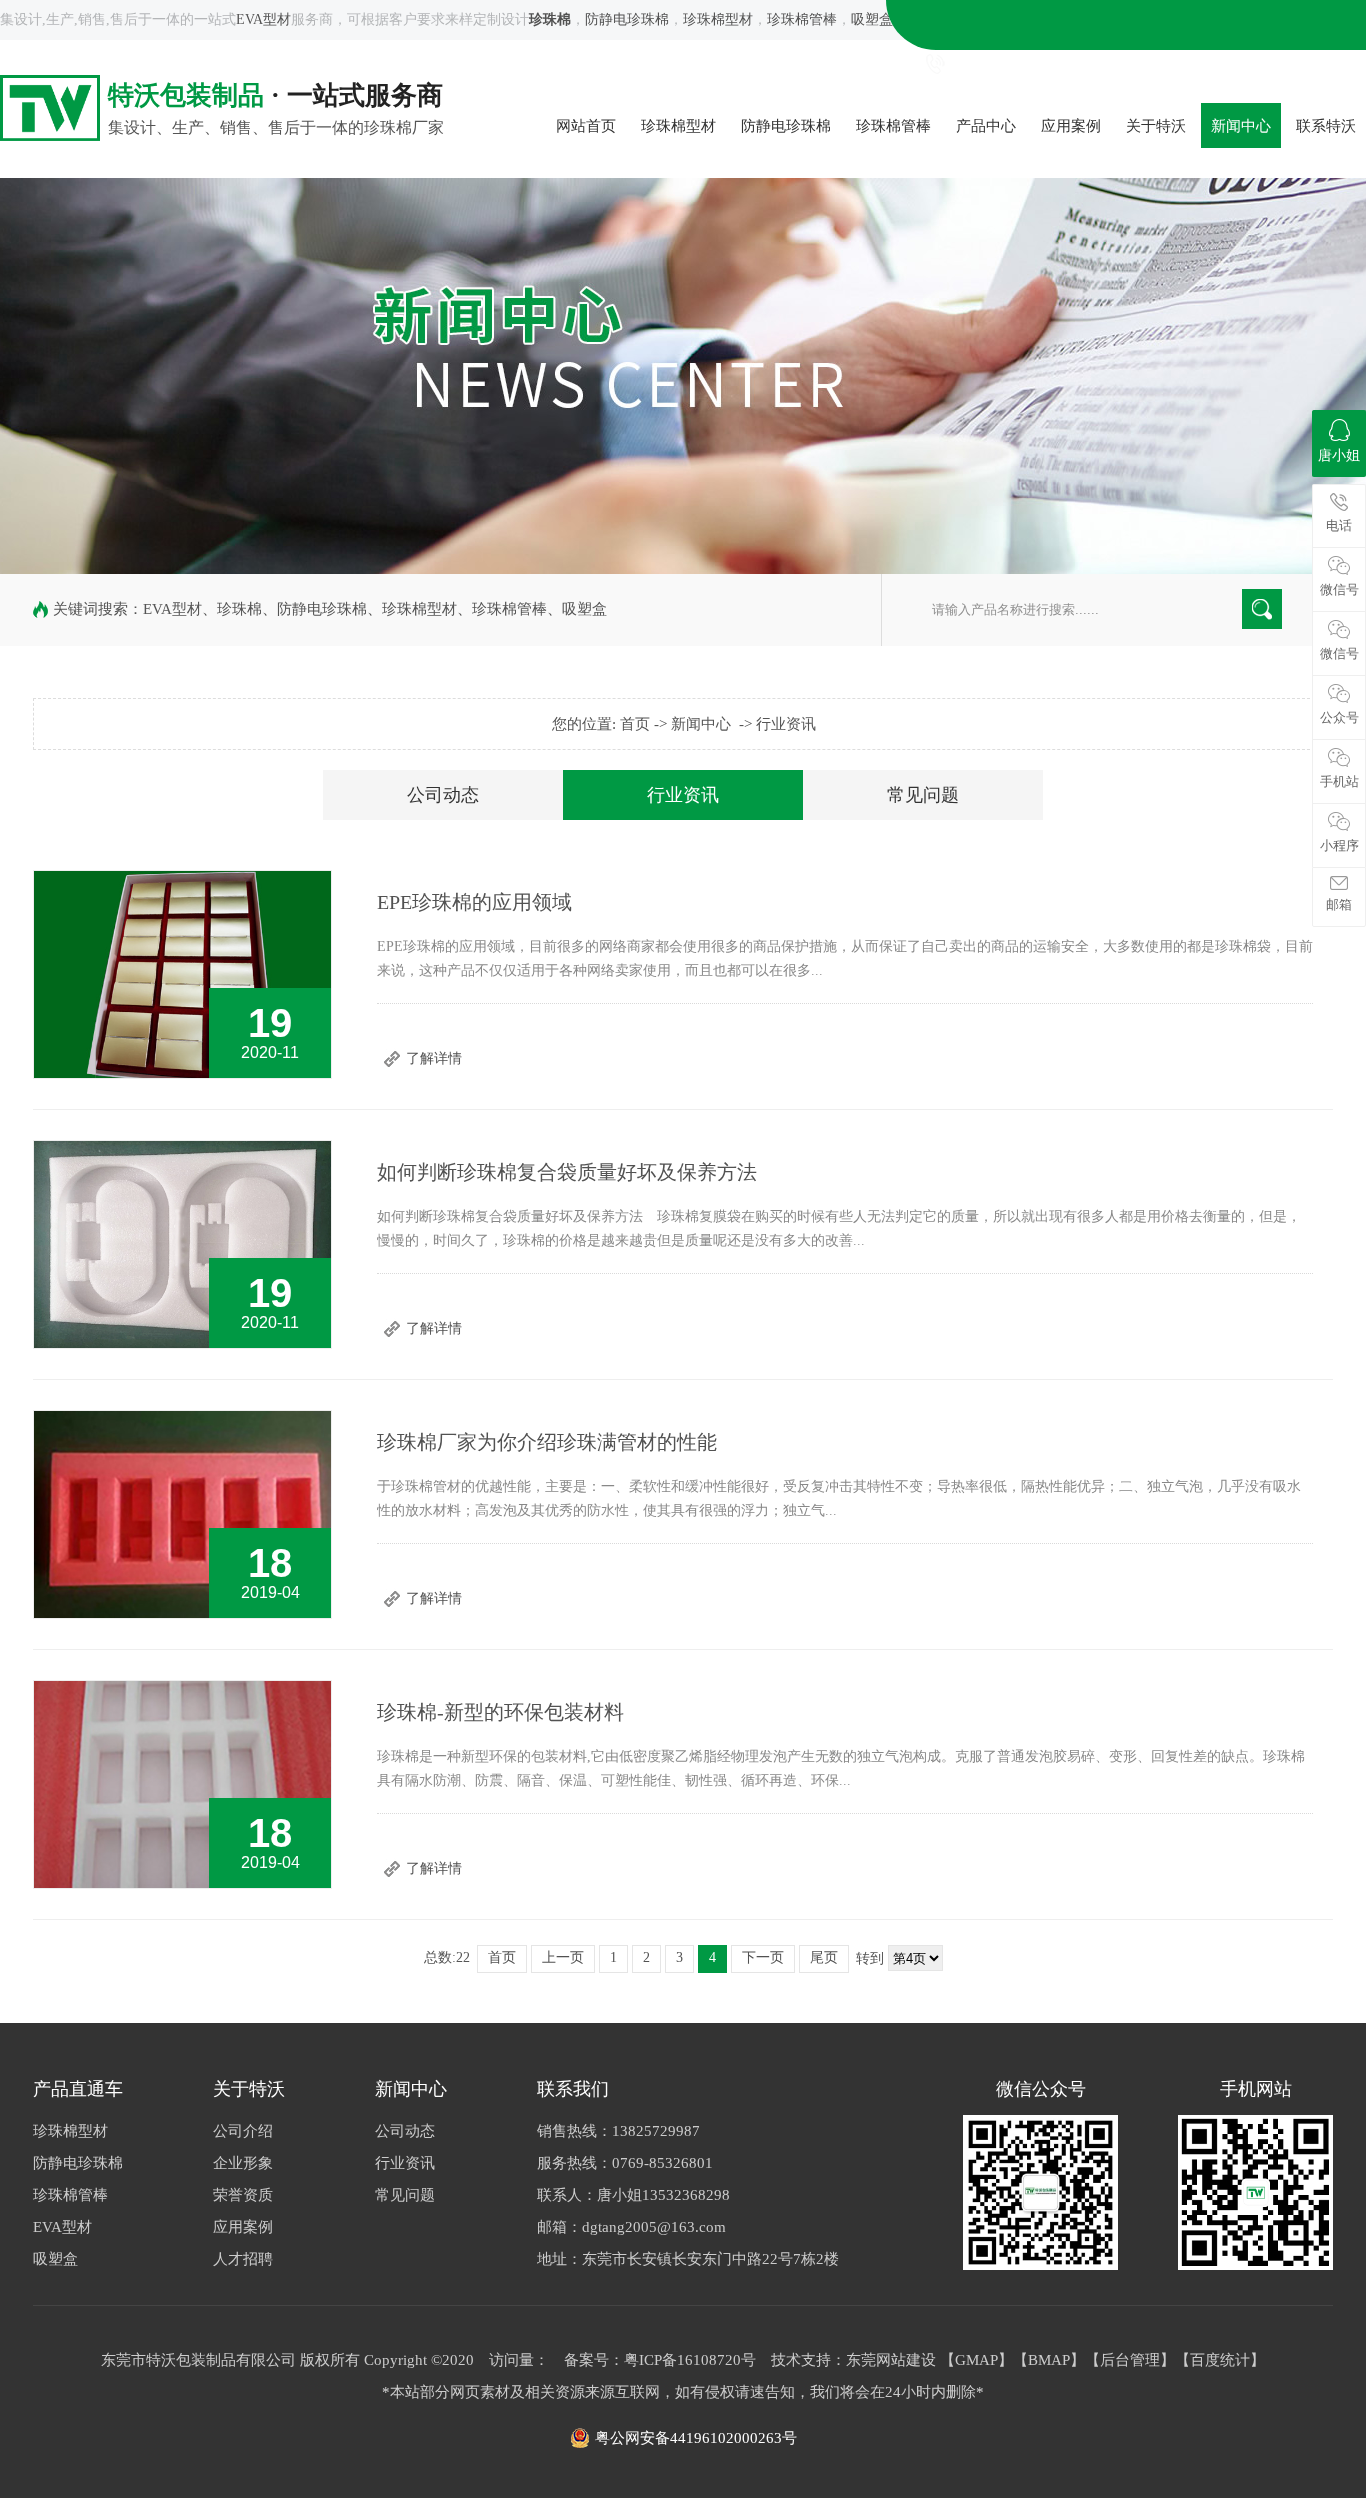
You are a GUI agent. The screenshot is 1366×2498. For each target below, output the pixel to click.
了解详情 (434, 1058)
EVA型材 (263, 19)
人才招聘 (243, 2259)
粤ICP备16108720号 (690, 2360)
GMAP (976, 2360)
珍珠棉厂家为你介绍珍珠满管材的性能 (547, 1442)
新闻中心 (1241, 125)
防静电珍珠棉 (627, 19)
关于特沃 (1156, 125)
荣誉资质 (243, 2195)
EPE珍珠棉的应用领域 (474, 902)
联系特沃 (1326, 125)
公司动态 (443, 795)
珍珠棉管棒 (802, 19)
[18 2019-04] (182, 1613)
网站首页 (586, 125)
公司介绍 (243, 2131)
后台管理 (1130, 2360)
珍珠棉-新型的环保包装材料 (500, 1712)
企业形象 (243, 2163)
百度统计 (1220, 2360)
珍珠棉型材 (718, 19)
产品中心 (986, 125)
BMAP (1049, 2360)
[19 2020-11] (182, 1073)
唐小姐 (1339, 455)
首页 (635, 724)
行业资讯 (786, 724)
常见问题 (923, 795)
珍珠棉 (239, 609)
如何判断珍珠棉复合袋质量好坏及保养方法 (567, 1172)
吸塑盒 (872, 19)
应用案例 (1071, 125)
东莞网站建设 (891, 2360)
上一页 (563, 1957)
